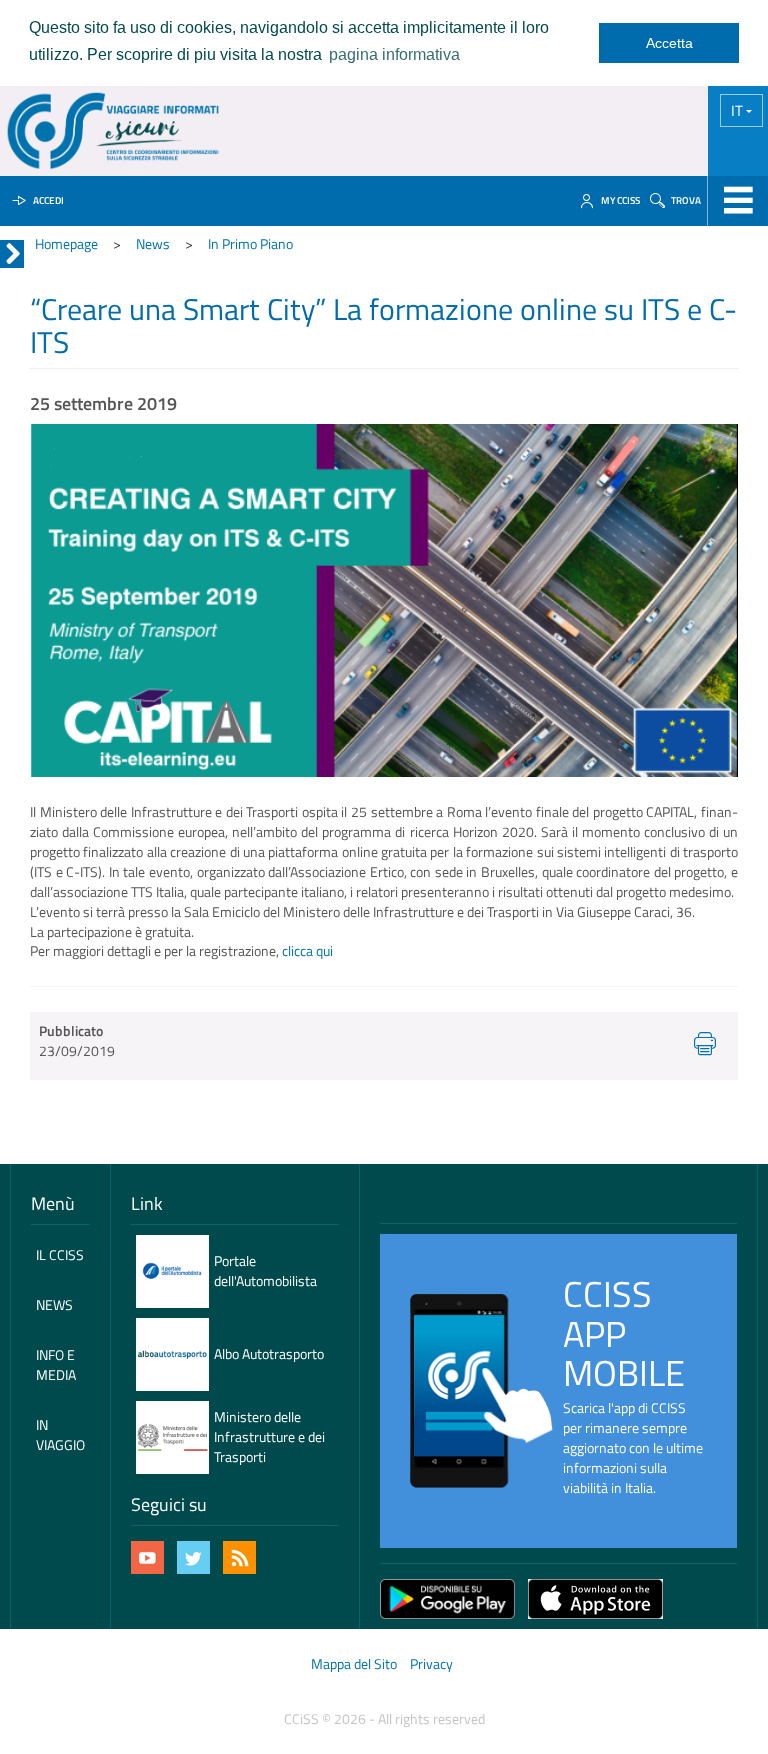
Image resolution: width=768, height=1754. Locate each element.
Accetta (669, 43)
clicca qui (307, 950)
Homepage (66, 243)
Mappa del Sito (354, 1663)
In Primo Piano (250, 243)
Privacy (431, 1663)
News (153, 243)
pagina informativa (394, 54)
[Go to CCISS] (113, 131)
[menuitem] (60, 1255)
